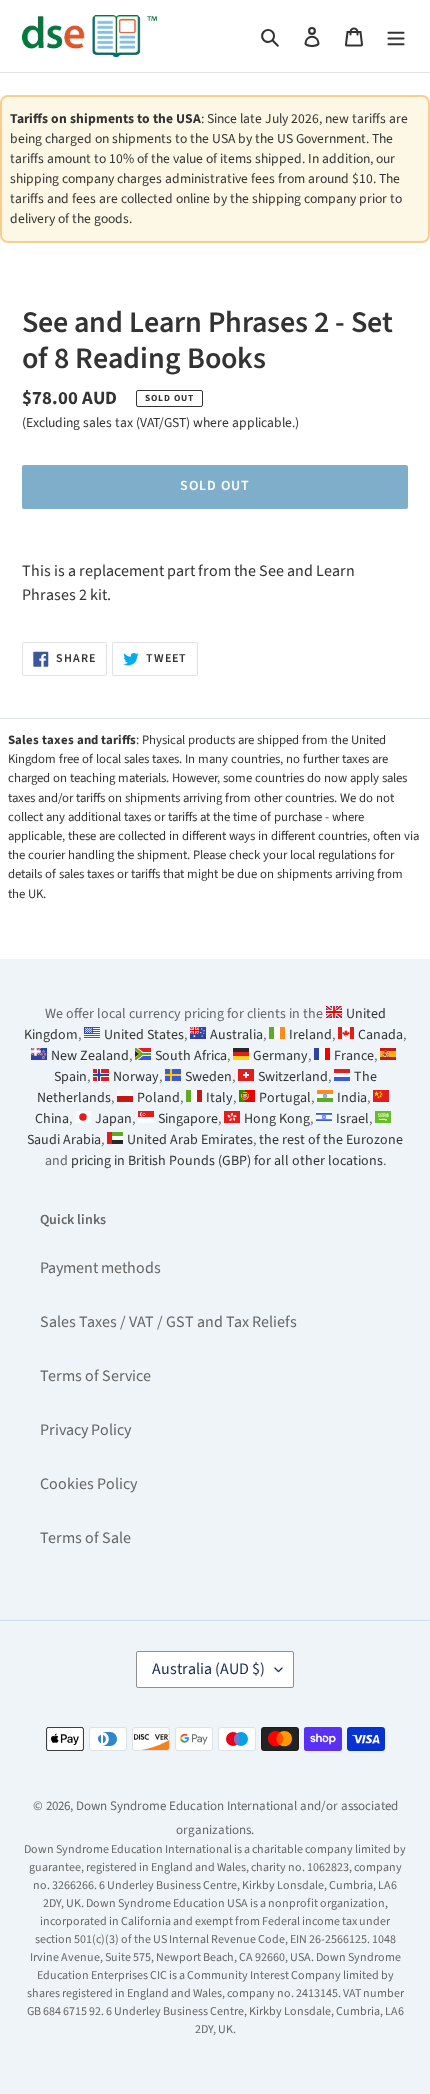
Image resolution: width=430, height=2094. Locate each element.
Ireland (310, 1035)
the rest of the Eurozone (331, 1140)
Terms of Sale (85, 1538)
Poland (158, 1098)
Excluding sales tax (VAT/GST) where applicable (159, 422)
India (352, 1098)
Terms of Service (95, 1376)
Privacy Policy (85, 1430)
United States (144, 1035)
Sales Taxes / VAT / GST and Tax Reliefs (168, 1322)
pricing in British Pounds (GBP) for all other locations (227, 1161)
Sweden (208, 1077)
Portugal (285, 1098)
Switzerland (293, 1077)
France (354, 1056)
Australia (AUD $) (208, 1669)
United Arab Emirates (190, 1140)
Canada (380, 1035)
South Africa (191, 1056)
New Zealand (90, 1056)
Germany (280, 1056)
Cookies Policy (88, 1484)
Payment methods (100, 1268)
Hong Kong (277, 1119)
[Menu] (396, 36)
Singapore (188, 1119)
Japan (113, 1119)
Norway (136, 1077)
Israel (352, 1119)
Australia (236, 1035)
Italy (219, 1098)
